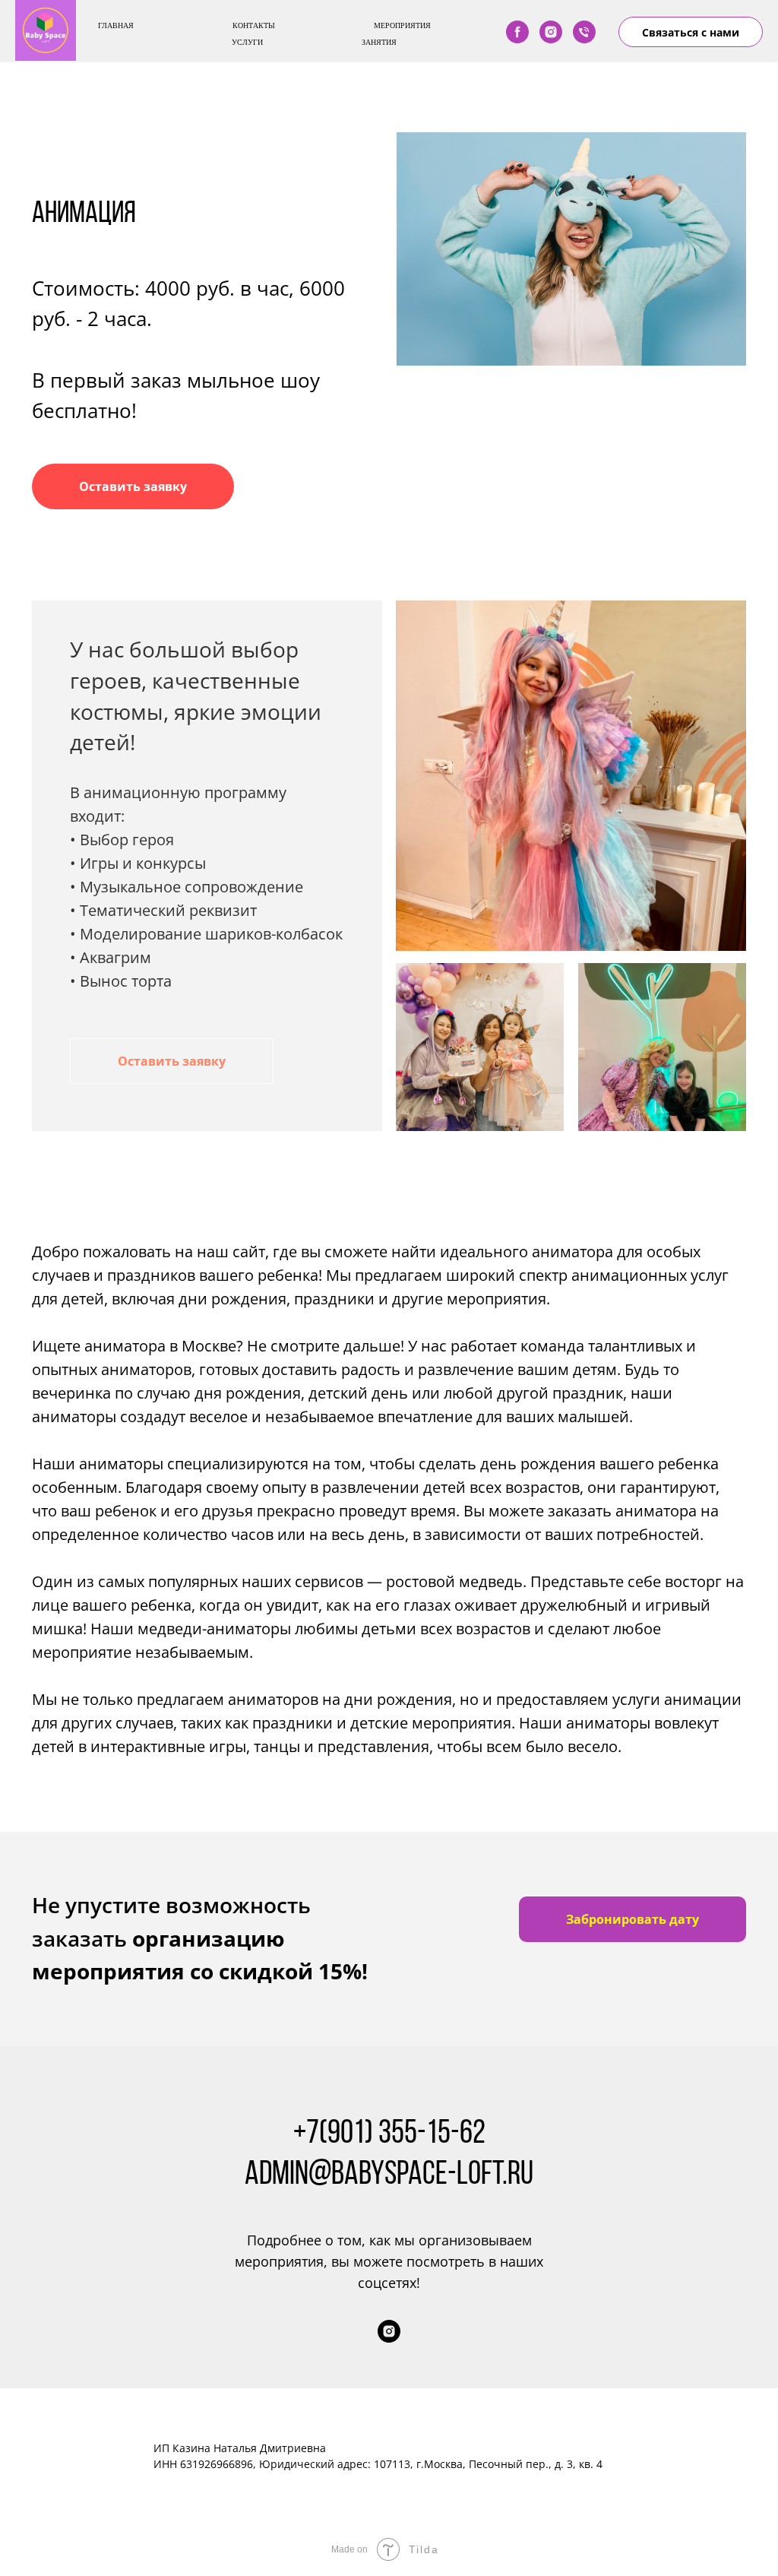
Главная (116, 25)
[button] (133, 486)
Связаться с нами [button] (691, 32)
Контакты (254, 25)
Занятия (379, 42)
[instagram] (551, 32)
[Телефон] (584, 32)
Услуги (247, 42)
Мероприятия (402, 25)
